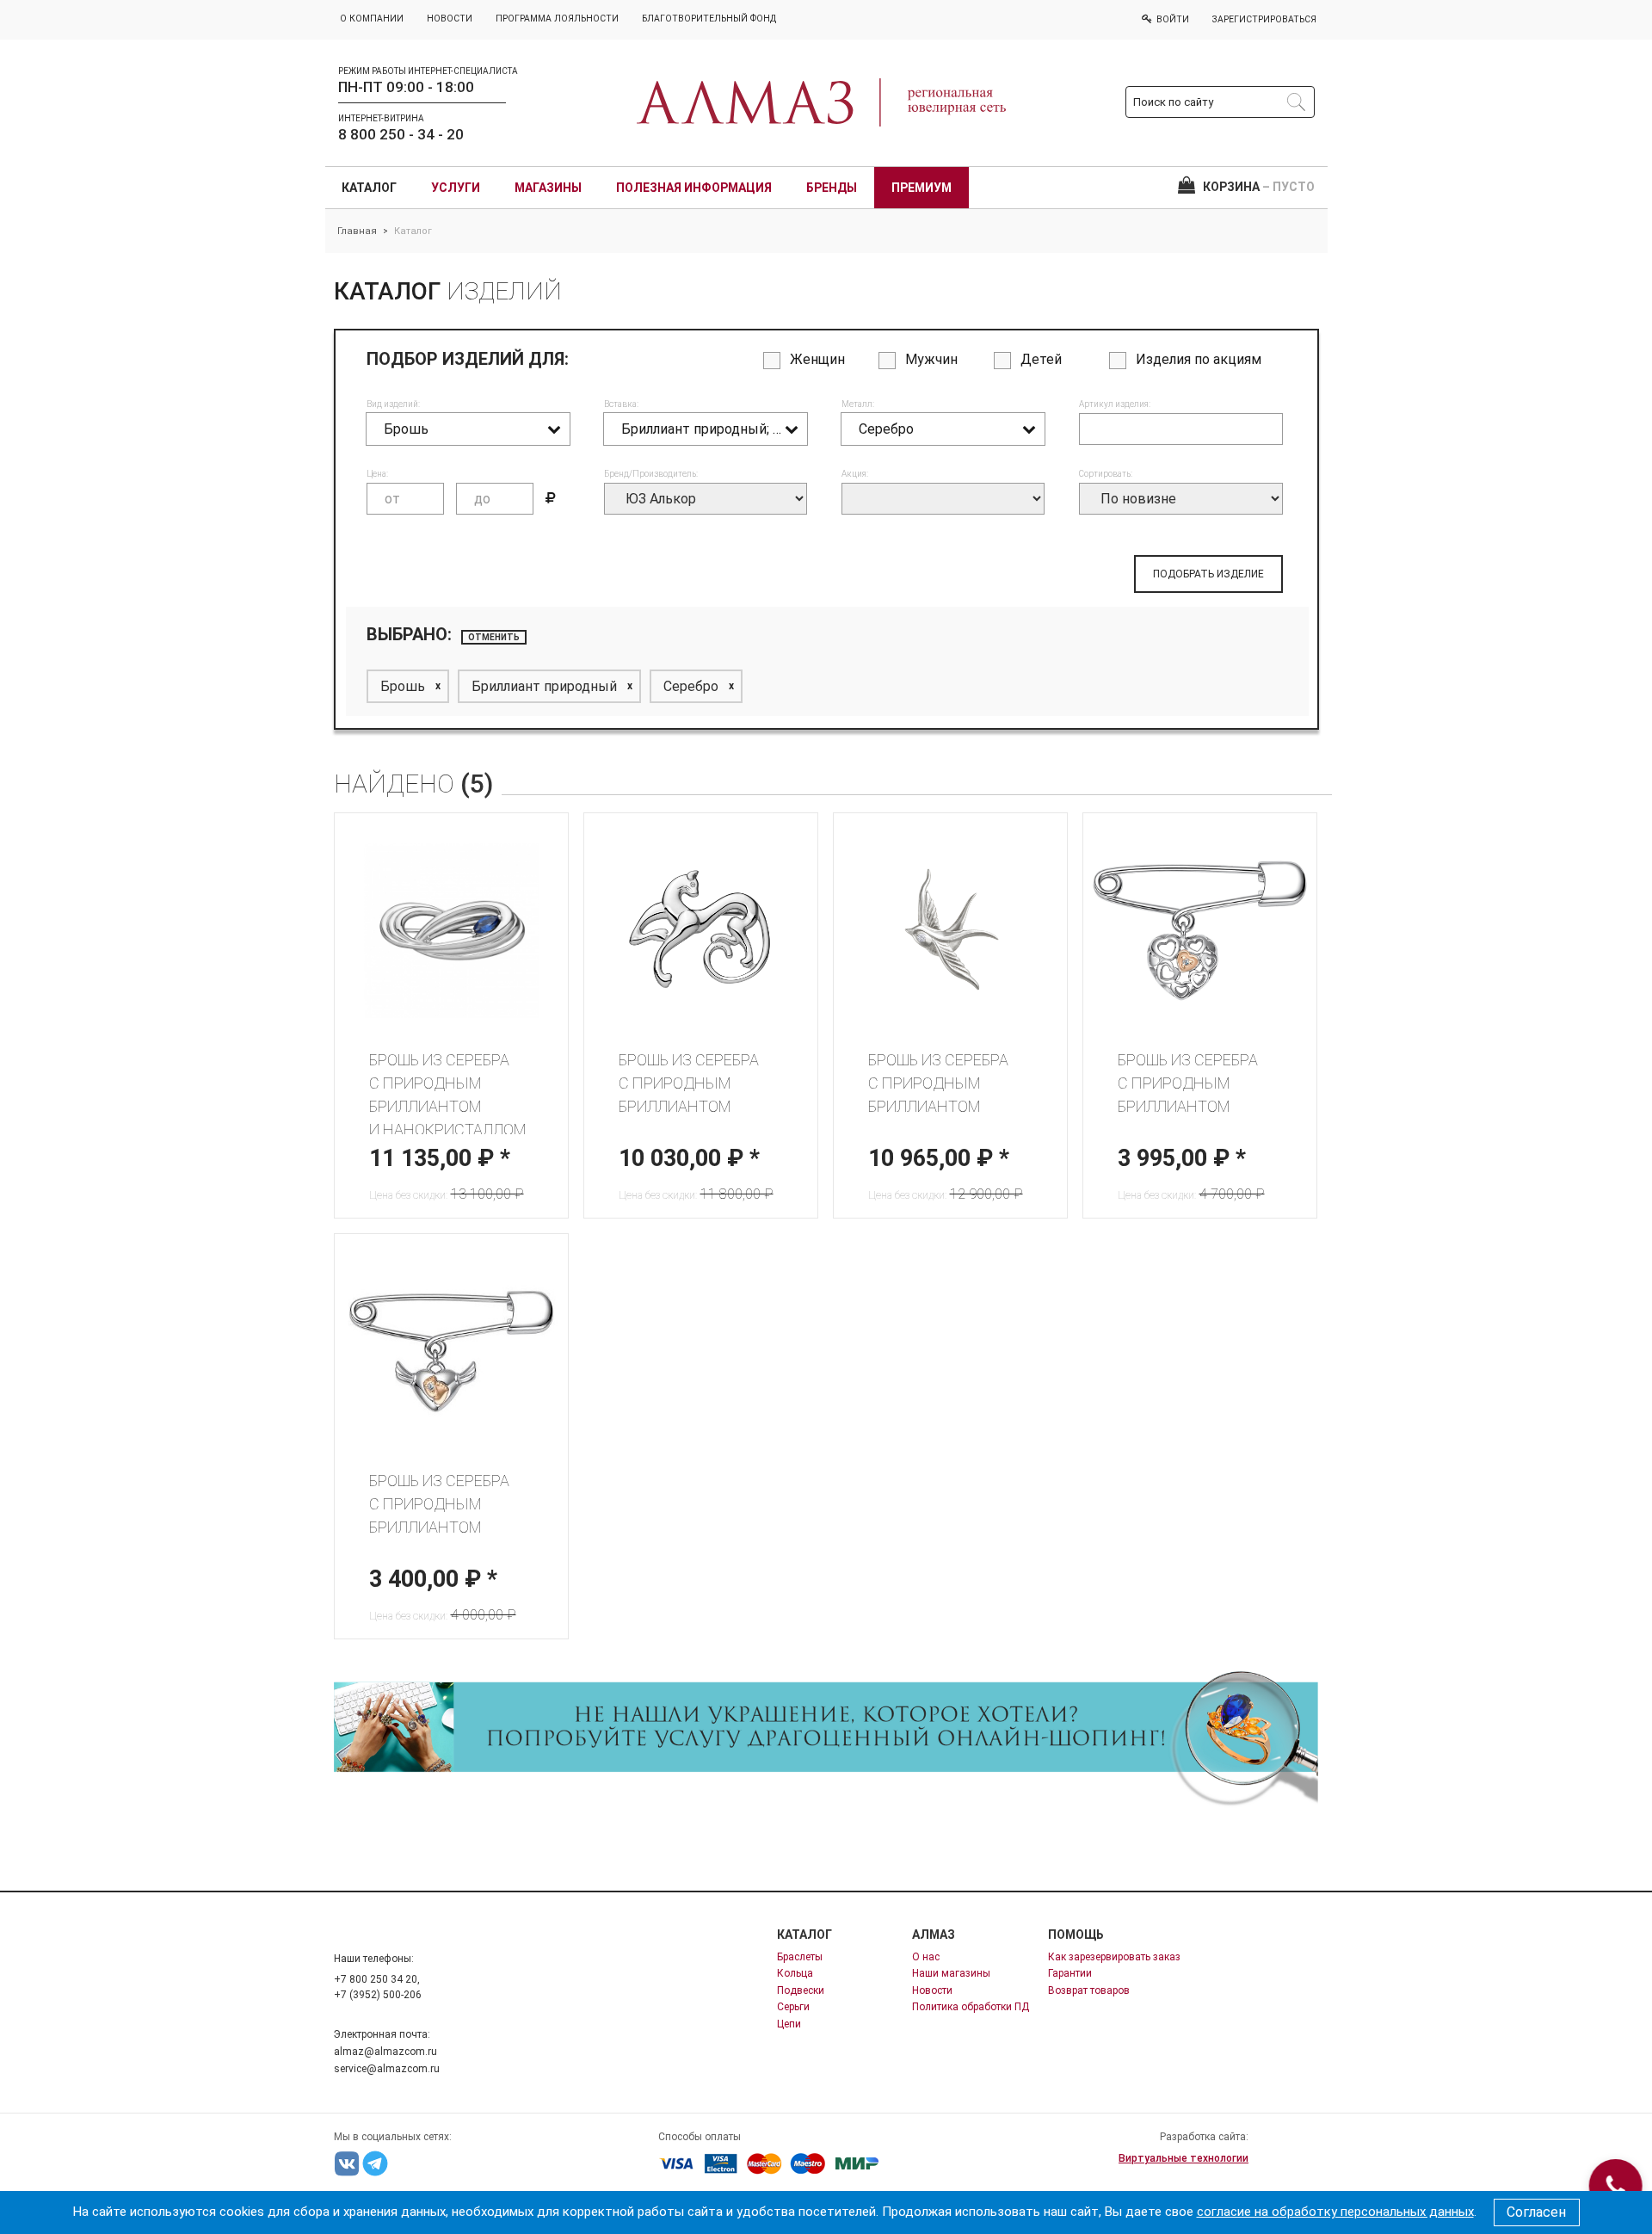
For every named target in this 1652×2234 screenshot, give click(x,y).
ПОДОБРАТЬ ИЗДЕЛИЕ (1208, 574)
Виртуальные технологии (1184, 2158)
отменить (494, 637)
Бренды (832, 188)
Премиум (922, 188)
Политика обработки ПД (971, 2007)
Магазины (548, 188)
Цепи (789, 2024)
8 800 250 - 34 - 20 (401, 134)
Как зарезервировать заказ (1114, 1957)
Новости (932, 1990)
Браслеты (800, 1957)
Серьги (793, 2007)
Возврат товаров (1089, 1990)
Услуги (456, 188)
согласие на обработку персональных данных (1335, 2212)
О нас (926, 1957)
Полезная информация (694, 188)
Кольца (795, 1973)
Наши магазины (951, 1973)
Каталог (369, 188)
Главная (357, 231)
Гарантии (1070, 1973)
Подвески (801, 1990)
